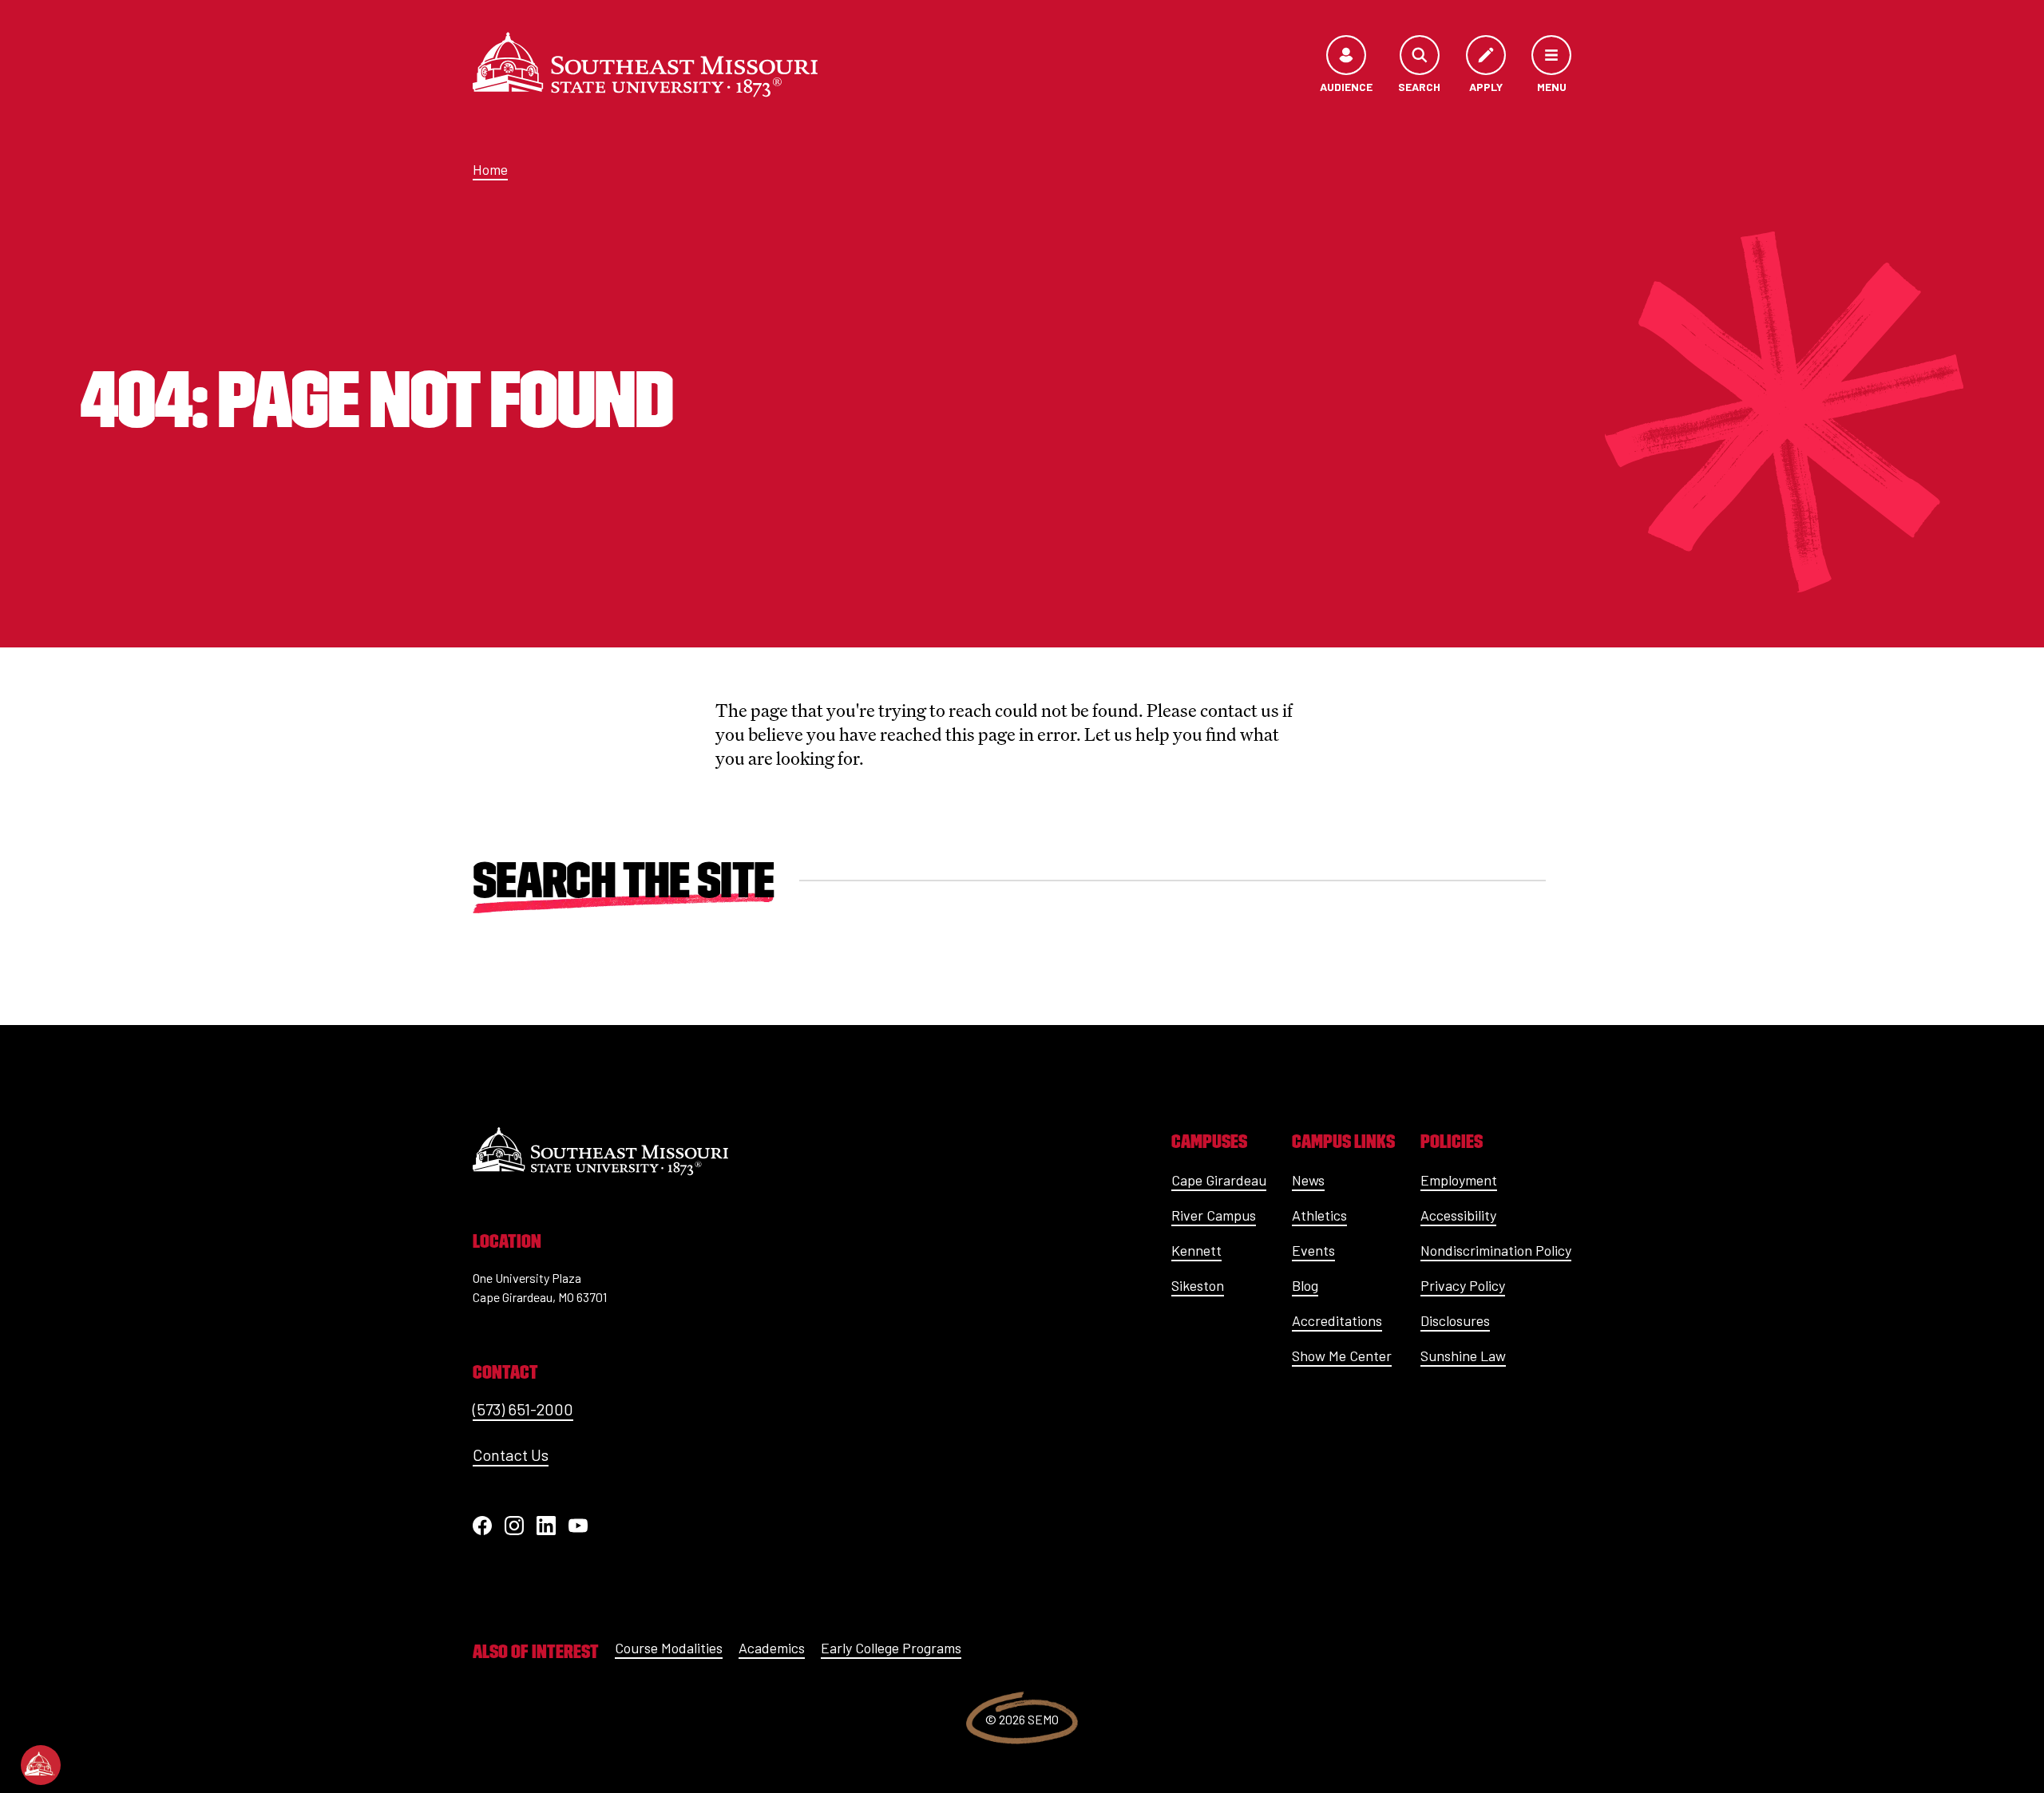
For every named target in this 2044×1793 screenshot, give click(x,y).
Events (1313, 1250)
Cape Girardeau (1219, 1180)
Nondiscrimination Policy (1496, 1250)
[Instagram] (514, 1526)
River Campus (1214, 1215)
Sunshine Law (1463, 1356)
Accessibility (1458, 1215)
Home (490, 169)
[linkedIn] (546, 1526)
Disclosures (1455, 1320)
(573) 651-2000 (523, 1409)
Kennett (1196, 1250)
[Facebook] (482, 1526)
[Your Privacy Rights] (41, 1765)
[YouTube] (578, 1526)
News (1308, 1180)
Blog (1305, 1285)
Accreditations (1337, 1320)
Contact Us (511, 1455)
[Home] (645, 65)
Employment (1459, 1180)
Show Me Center (1342, 1356)
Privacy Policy (1463, 1285)
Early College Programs (891, 1648)
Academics (772, 1648)
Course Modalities (669, 1648)
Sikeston (1198, 1285)
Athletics (1319, 1215)
